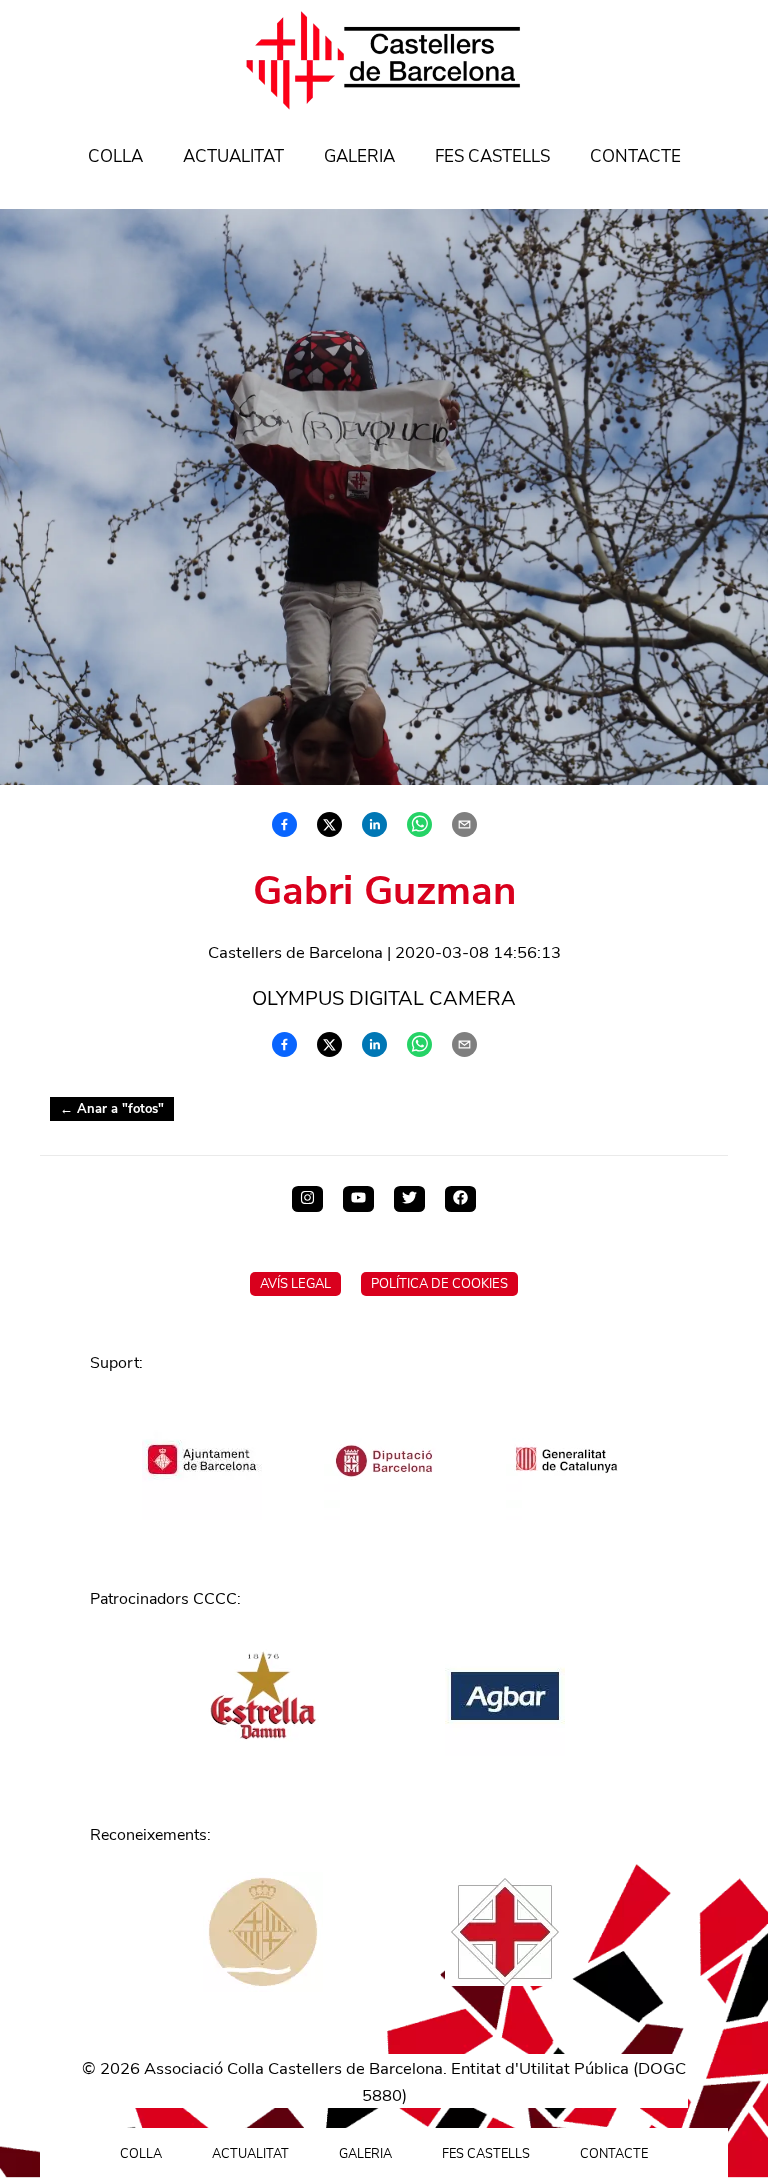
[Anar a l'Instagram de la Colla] (307, 1199)
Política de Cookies (439, 1284)
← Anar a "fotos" (112, 1109)
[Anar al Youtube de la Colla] (358, 1199)
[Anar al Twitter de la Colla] (409, 1199)
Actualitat (233, 156)
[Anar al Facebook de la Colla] (460, 1199)
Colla (115, 156)
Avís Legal (295, 1284)
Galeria (359, 156)
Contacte (635, 156)
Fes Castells (492, 156)
